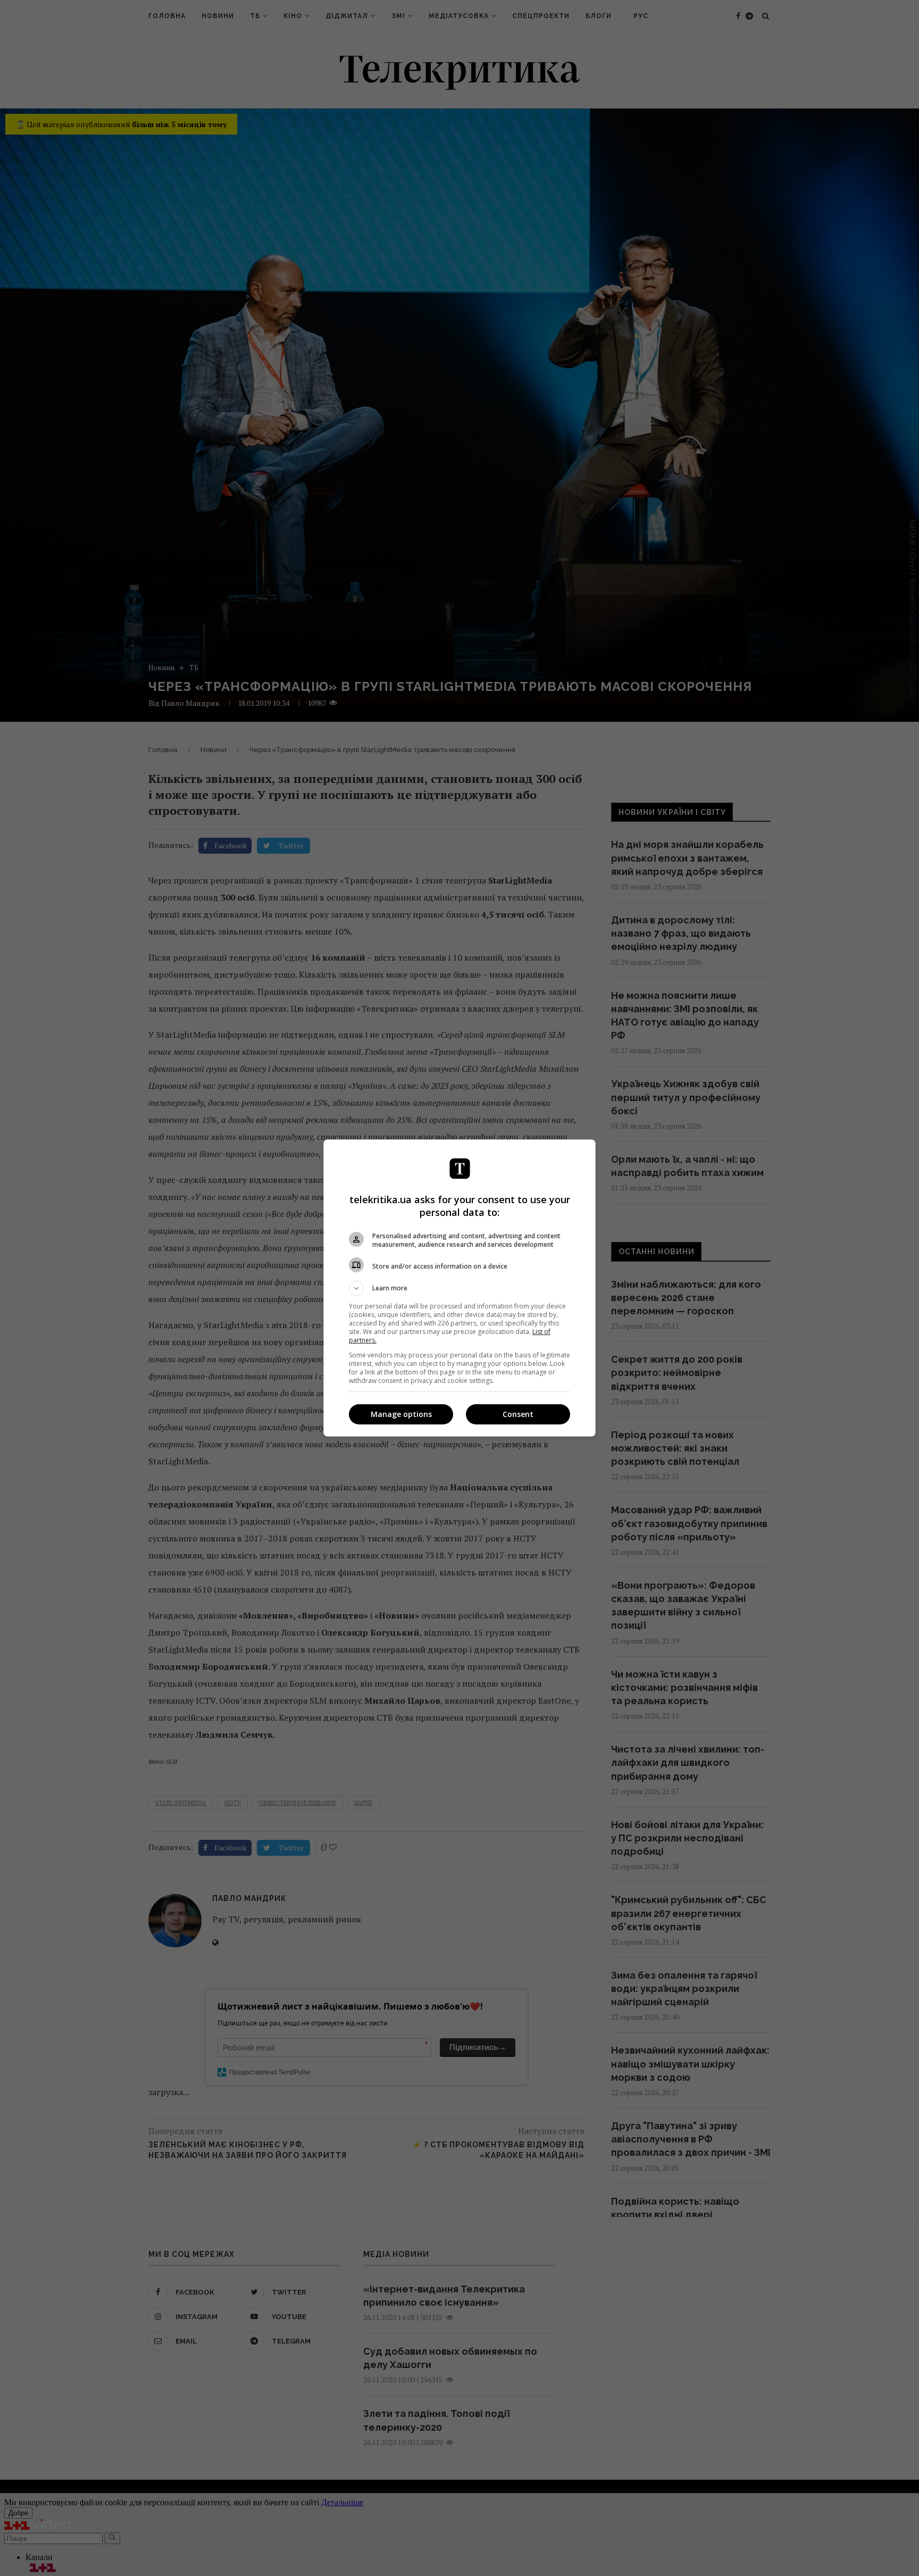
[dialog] (459, 1288)
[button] (459, 1288)
